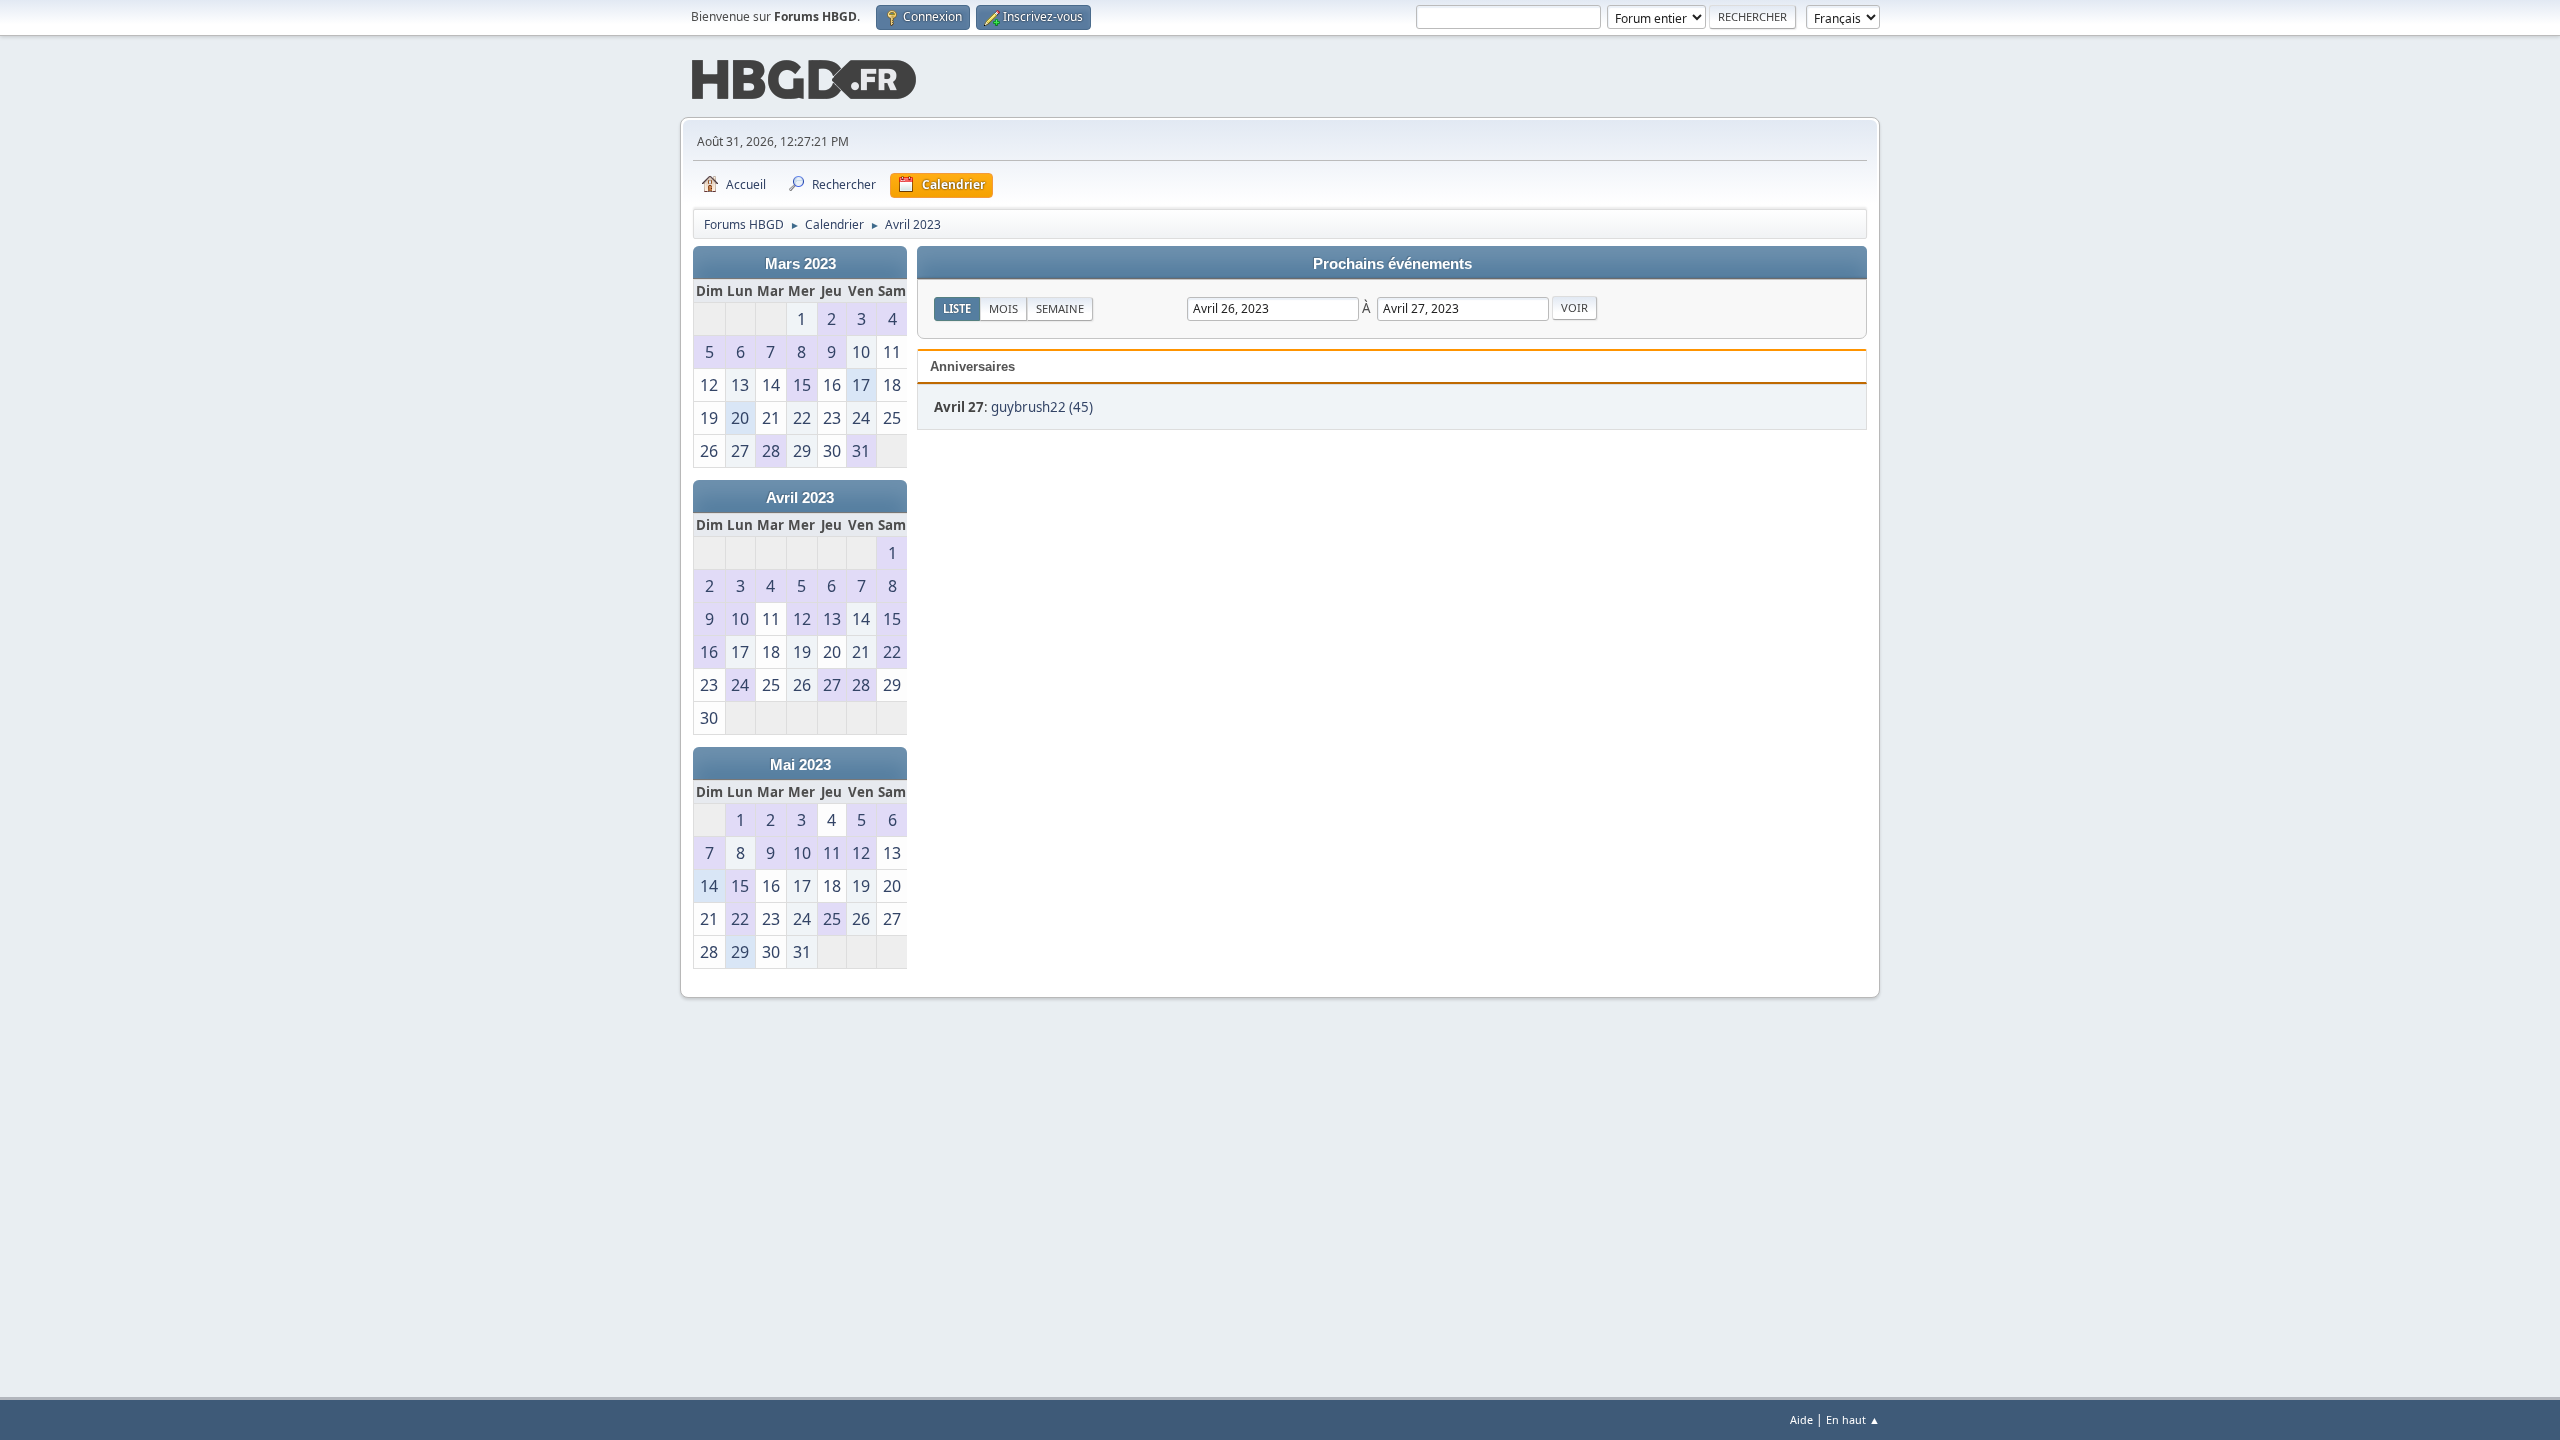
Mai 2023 (800, 765)
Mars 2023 (800, 264)
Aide (1801, 1419)
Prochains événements (1392, 264)
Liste (957, 308)
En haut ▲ (1853, 1419)
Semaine (1060, 308)
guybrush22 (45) (1042, 407)
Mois (1003, 308)
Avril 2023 (800, 498)
